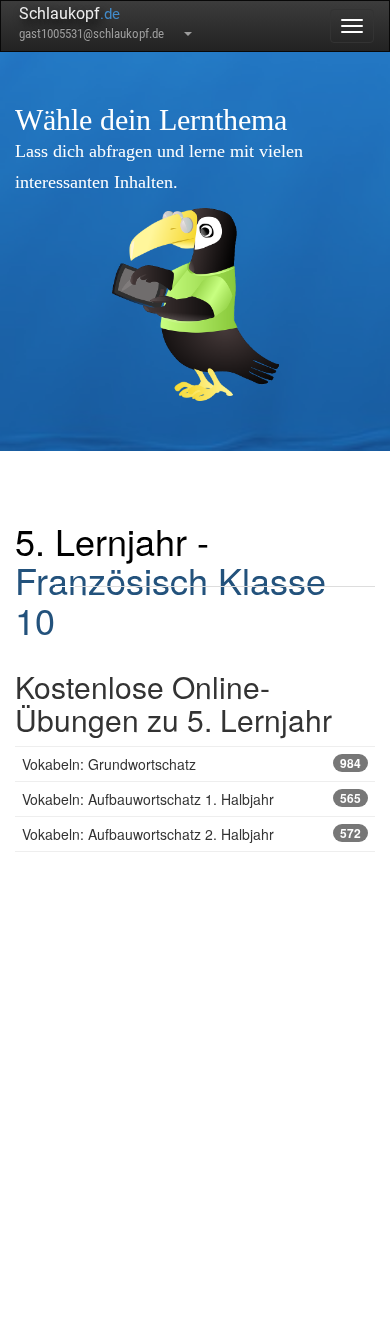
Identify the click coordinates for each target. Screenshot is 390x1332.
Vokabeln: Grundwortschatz (191, 764)
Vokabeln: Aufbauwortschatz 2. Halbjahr (191, 834)
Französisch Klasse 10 (170, 599)
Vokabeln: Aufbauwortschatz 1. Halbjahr (191, 799)
